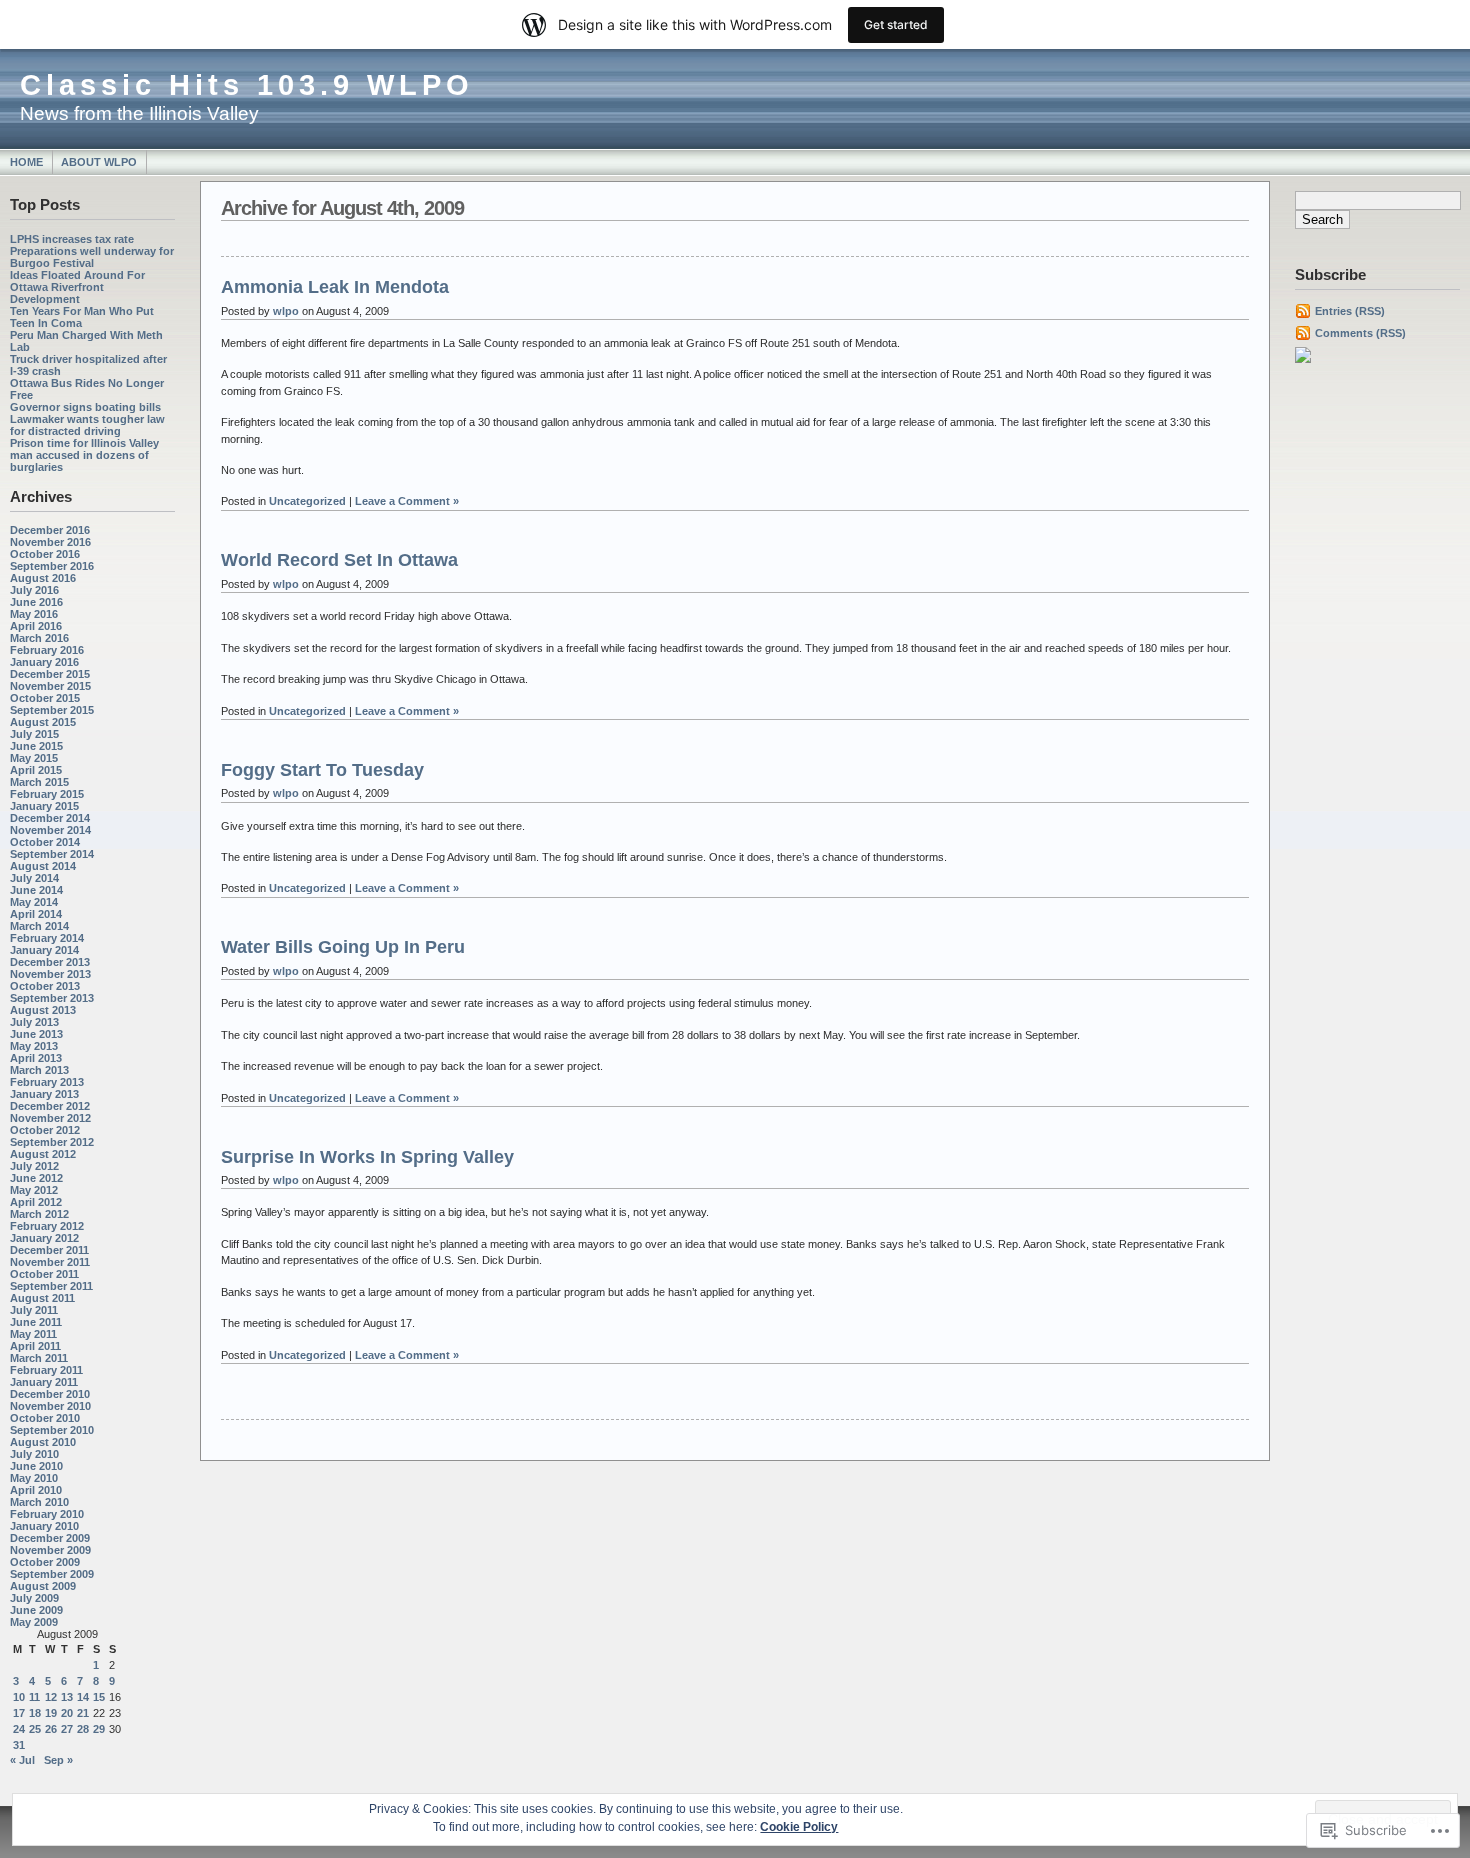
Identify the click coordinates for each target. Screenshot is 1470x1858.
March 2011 (39, 1358)
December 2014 (50, 818)
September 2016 (52, 566)
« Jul (22, 1760)
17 (19, 1713)
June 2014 (36, 890)
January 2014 (44, 950)
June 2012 (36, 1178)
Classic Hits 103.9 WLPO (247, 85)
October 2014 (45, 842)
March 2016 (39, 638)
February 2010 (47, 1514)
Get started (896, 24)
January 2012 (44, 1238)
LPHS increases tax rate (72, 239)
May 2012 (34, 1190)
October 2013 (45, 986)
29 (99, 1729)
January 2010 (44, 1526)
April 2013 (36, 1058)
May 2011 (33, 1334)
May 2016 (34, 614)
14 (83, 1697)
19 (51, 1713)
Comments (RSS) (1360, 333)
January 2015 (44, 806)
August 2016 (43, 578)
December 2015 (50, 674)
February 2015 (47, 794)
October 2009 (45, 1562)
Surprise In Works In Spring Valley (367, 1157)
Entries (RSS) (1350, 311)
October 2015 (45, 698)
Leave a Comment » (407, 501)
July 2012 (34, 1166)
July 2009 (34, 1598)
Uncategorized (307, 501)
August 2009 (43, 1586)
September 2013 (52, 998)
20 (67, 1713)
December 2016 (50, 530)
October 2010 (45, 1418)
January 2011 (44, 1382)
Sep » (58, 1760)
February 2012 (47, 1226)
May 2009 (34, 1622)
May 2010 (34, 1478)
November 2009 (50, 1550)
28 (83, 1729)
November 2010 (50, 1406)
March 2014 (39, 926)
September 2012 (52, 1142)
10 (19, 1697)
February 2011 (46, 1370)
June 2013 (36, 1034)
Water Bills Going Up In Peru (343, 947)
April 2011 (35, 1346)
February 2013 (47, 1082)
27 (67, 1729)
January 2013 (44, 1094)
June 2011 (36, 1322)
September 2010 (52, 1430)
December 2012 (50, 1106)
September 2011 (51, 1286)
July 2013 (34, 1022)
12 (51, 1697)
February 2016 (47, 650)
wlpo (286, 311)
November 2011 (50, 1262)
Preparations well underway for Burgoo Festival (92, 257)
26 (51, 1729)
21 (83, 1713)
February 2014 (47, 938)
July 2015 (34, 734)
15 (99, 1697)
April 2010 (36, 1490)
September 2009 (52, 1574)
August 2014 (43, 866)
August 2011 (42, 1298)
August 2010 (43, 1442)
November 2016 (50, 542)
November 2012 (50, 1118)
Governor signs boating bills (85, 407)
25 (35, 1729)
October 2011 (44, 1274)
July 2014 (34, 878)
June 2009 (36, 1610)
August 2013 (43, 1010)
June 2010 (36, 1466)
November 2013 (50, 974)
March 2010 (39, 1502)
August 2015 (43, 722)
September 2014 (52, 854)
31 (19, 1745)
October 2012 (45, 1130)
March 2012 (39, 1214)
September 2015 (52, 710)
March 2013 (39, 1070)
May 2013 (34, 1046)
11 (34, 1697)
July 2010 (34, 1454)
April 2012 (36, 1202)
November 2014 (50, 830)
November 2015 (50, 686)
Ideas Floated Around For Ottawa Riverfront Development (77, 287)
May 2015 (34, 758)
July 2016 (34, 590)
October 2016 (45, 554)
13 (67, 1697)
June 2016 (36, 602)
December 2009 (50, 1538)
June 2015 (36, 746)
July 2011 (34, 1310)
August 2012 (43, 1154)
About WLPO (99, 162)
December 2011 (49, 1250)
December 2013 (50, 962)
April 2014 (36, 914)
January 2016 (44, 662)
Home (26, 162)
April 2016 (36, 626)
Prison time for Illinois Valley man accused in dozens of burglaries (84, 455)
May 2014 (34, 902)
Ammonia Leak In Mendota (335, 287)
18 (35, 1713)
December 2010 (50, 1394)
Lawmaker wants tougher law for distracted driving (87, 425)
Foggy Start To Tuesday (322, 770)
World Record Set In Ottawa (339, 560)
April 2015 (36, 770)
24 (19, 1729)
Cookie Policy (799, 1827)
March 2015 (39, 782)
